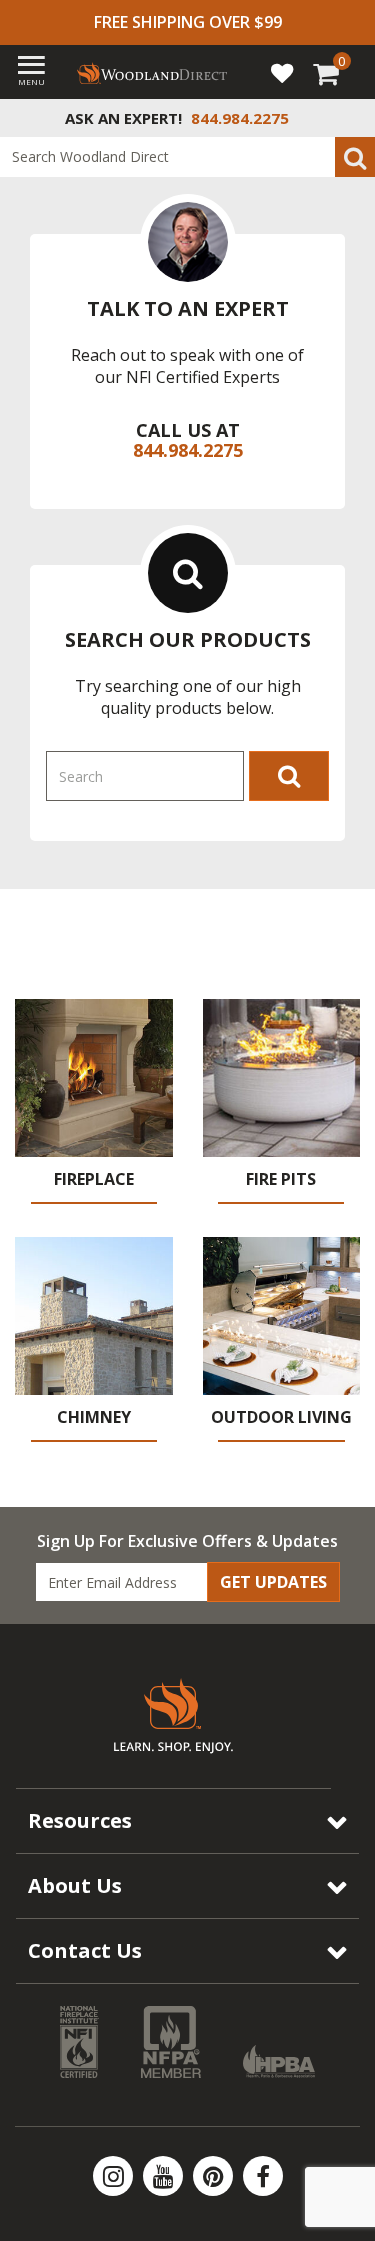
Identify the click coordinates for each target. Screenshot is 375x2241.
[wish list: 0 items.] (282, 72)
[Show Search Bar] (349, 118)
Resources (80, 1820)
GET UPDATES (273, 1582)
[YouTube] (165, 2176)
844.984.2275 (188, 450)
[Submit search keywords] (355, 157)
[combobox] (187, 157)
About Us (75, 1885)
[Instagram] (115, 2176)
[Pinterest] (215, 2176)
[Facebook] (263, 2176)
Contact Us (85, 1950)
